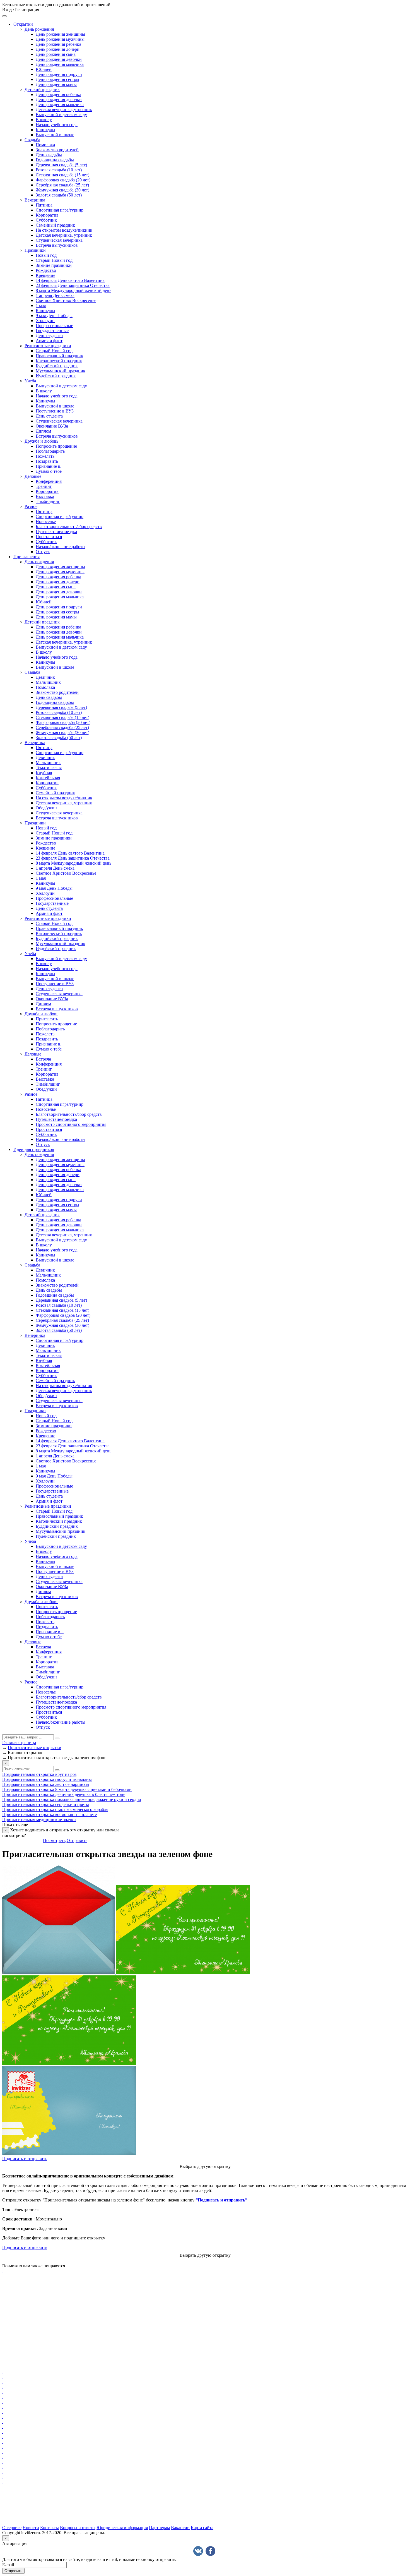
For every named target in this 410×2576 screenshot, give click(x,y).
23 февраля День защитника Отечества (73, 285)
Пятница (44, 205)
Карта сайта (202, 2528)
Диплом (43, 431)
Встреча (43, 1059)
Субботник (46, 220)
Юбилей (44, 69)
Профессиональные (54, 326)
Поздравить (47, 461)
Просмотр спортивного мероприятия (71, 1124)
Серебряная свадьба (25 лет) (62, 185)
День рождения (39, 29)
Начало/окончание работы (61, 547)
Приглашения (26, 557)
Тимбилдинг (48, 501)
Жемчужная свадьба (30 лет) (62, 190)
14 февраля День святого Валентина (70, 280)
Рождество (46, 270)
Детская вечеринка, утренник (64, 110)
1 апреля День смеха (55, 295)
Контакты (50, 2528)
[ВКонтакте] (198, 2551)
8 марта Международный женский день (73, 290)
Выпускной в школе (55, 135)
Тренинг (44, 486)
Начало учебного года (57, 125)
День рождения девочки (59, 59)
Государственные (52, 331)
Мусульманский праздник (61, 371)
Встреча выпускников (57, 245)
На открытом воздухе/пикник (64, 230)
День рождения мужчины (60, 39)
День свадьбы (49, 155)
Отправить (77, 1840)
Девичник (45, 677)
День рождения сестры (57, 79)
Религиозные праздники (48, 346)
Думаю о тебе (49, 471)
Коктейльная (48, 778)
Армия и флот (49, 341)
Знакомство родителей (57, 150)
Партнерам (159, 2528)
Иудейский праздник (56, 376)
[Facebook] (210, 2551)
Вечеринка (35, 200)
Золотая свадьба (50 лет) (59, 195)
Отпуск (43, 552)
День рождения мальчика (60, 64)
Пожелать (45, 456)
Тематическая (49, 768)
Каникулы (45, 130)
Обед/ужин (46, 808)
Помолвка (45, 145)
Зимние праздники (54, 265)
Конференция (49, 481)
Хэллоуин (45, 321)
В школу (44, 120)
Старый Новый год (54, 260)
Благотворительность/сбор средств (69, 527)
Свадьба (32, 140)
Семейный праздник (55, 225)
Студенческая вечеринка (59, 240)
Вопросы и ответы (78, 2528)
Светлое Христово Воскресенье (66, 300)
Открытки (23, 24)
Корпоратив (47, 215)
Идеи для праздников (34, 1149)
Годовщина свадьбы (55, 160)
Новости (31, 2528)
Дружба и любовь (41, 441)
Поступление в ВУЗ (55, 411)
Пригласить (47, 1019)
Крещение (45, 275)
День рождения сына (56, 54)
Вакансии (180, 2528)
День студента (49, 336)
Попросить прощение (56, 446)
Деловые (33, 476)
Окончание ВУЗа (52, 426)
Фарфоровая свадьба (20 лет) (63, 180)
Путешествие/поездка (56, 532)
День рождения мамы (56, 84)
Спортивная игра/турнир (60, 210)
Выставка (45, 496)
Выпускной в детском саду (61, 115)
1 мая (41, 305)
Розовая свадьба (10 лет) (59, 170)
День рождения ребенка (58, 44)
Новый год (46, 255)
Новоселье (46, 521)
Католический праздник (59, 361)
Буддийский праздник (57, 366)
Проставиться (49, 537)
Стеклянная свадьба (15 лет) (62, 175)
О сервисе (12, 2528)
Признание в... (50, 466)
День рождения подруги (59, 74)
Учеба (30, 381)
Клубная (44, 773)
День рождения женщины (60, 34)
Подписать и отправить (25, 2159)
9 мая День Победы (54, 316)
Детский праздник (42, 89)
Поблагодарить (50, 451)
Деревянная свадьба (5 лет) (61, 165)
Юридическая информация (122, 2528)
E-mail (8, 2565)
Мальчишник (48, 682)
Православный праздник (59, 356)
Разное (31, 506)
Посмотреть (54, 1840)
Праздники (35, 250)
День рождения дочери (58, 49)
